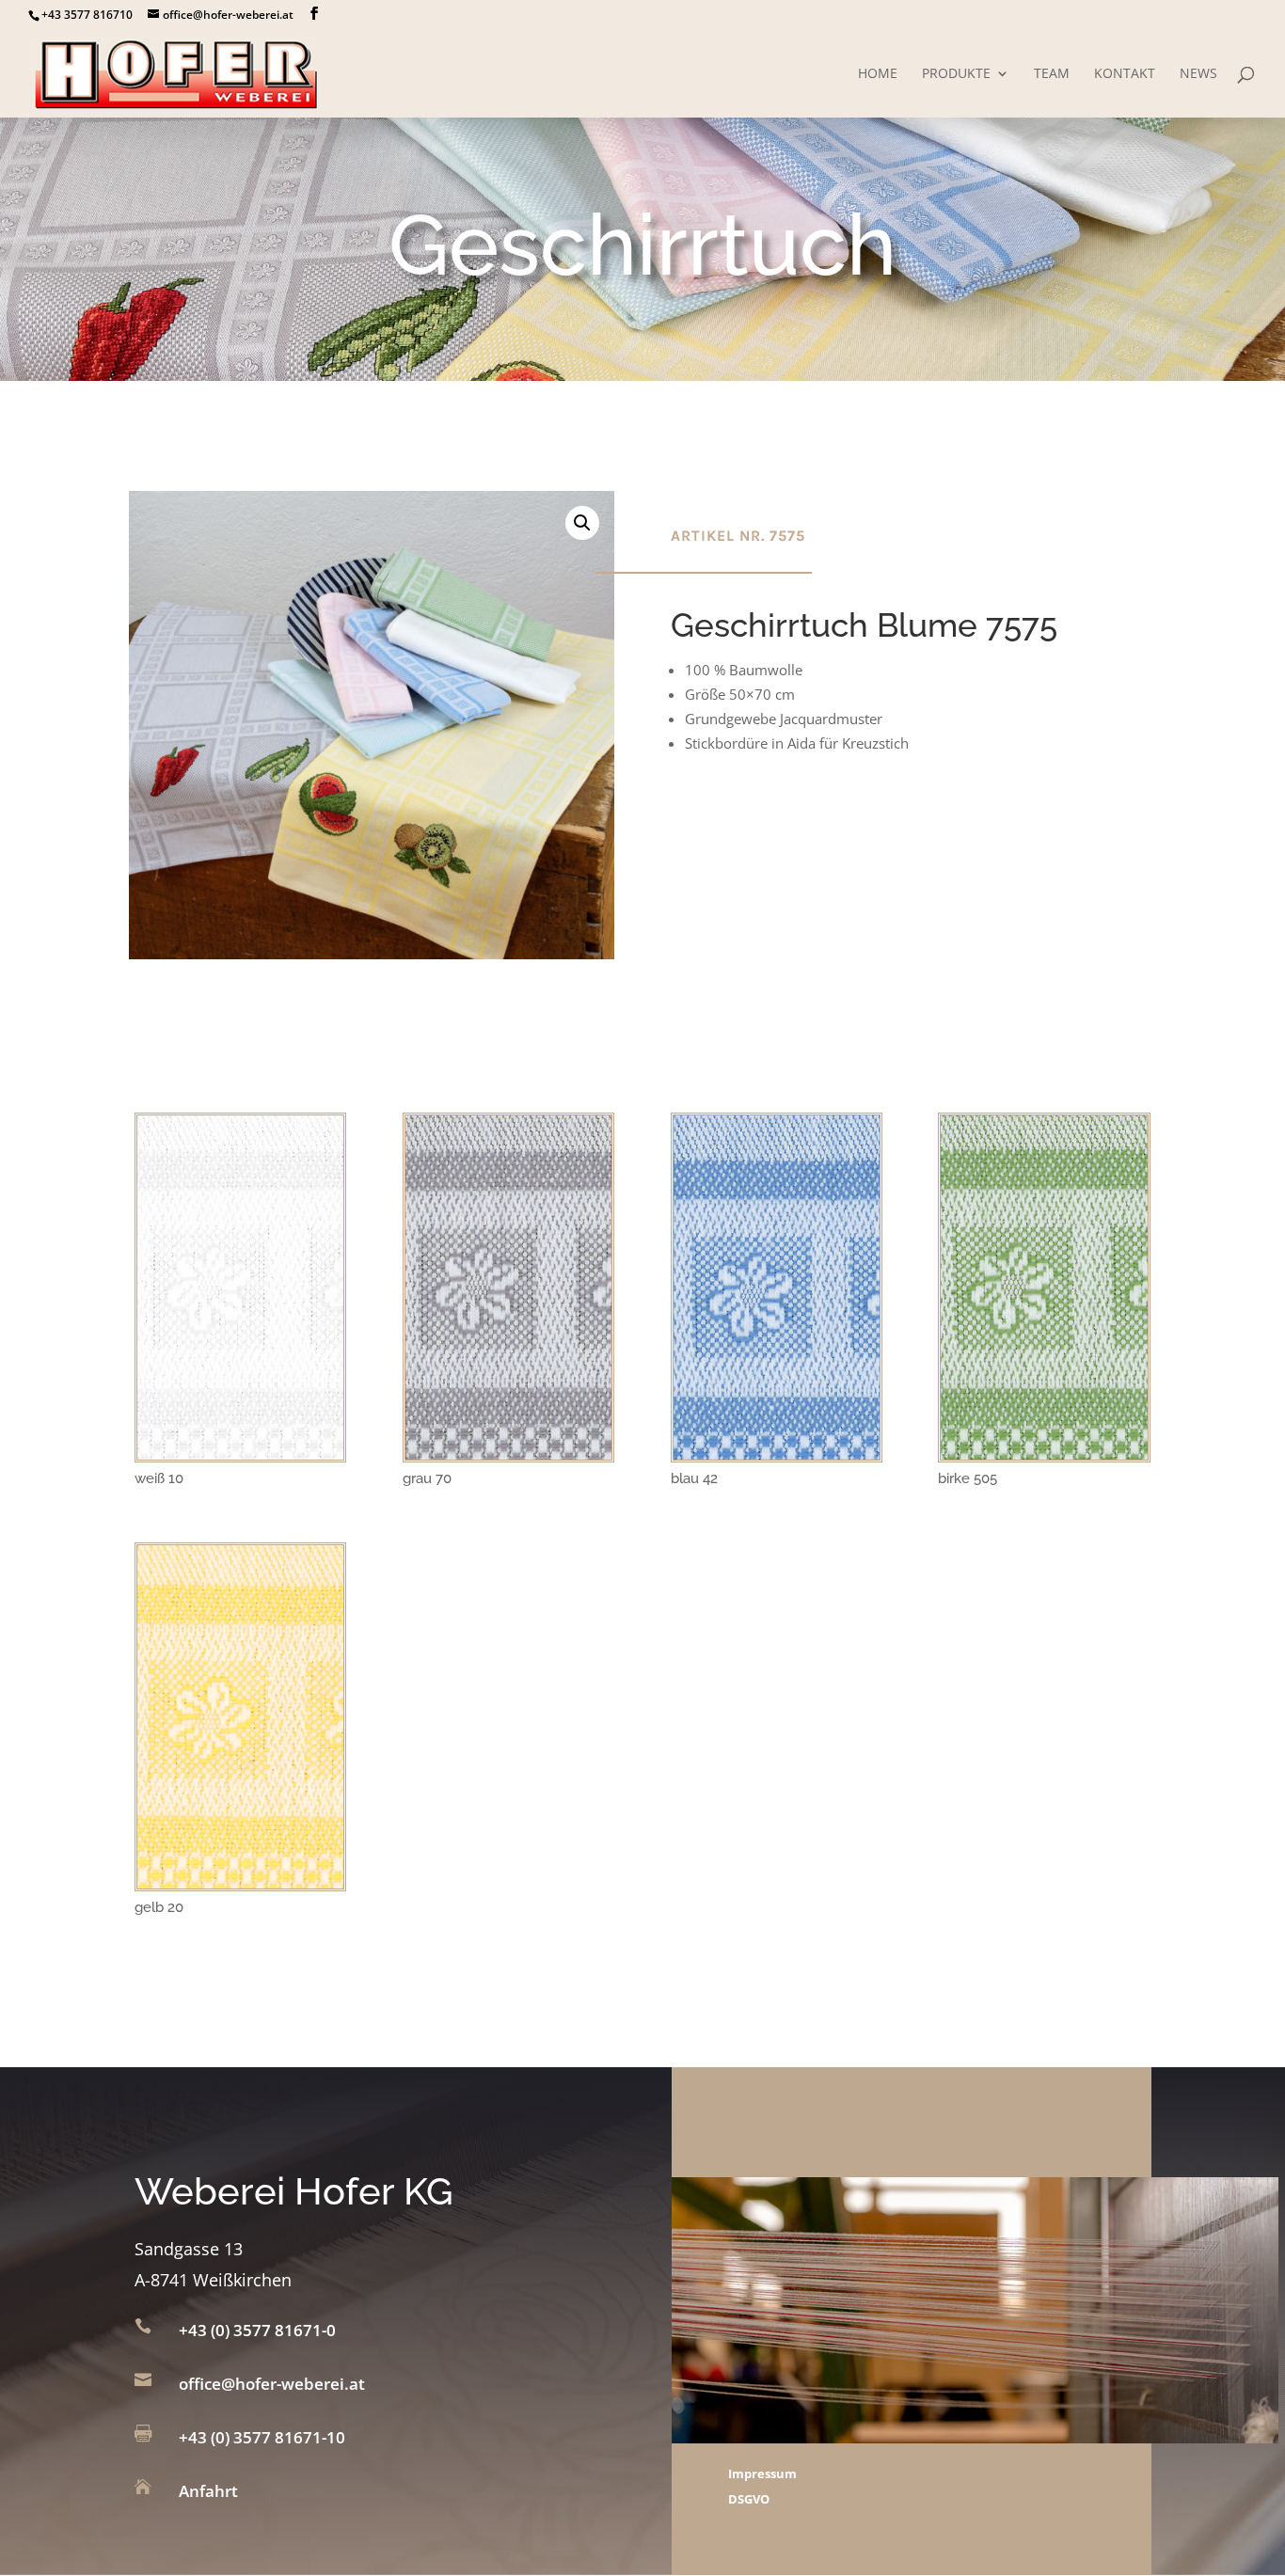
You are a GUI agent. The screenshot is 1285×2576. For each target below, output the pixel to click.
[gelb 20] (240, 1883)
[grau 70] (508, 1454)
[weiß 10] (240, 1454)
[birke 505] (1044, 1454)
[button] (582, 523)
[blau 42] (777, 1454)
